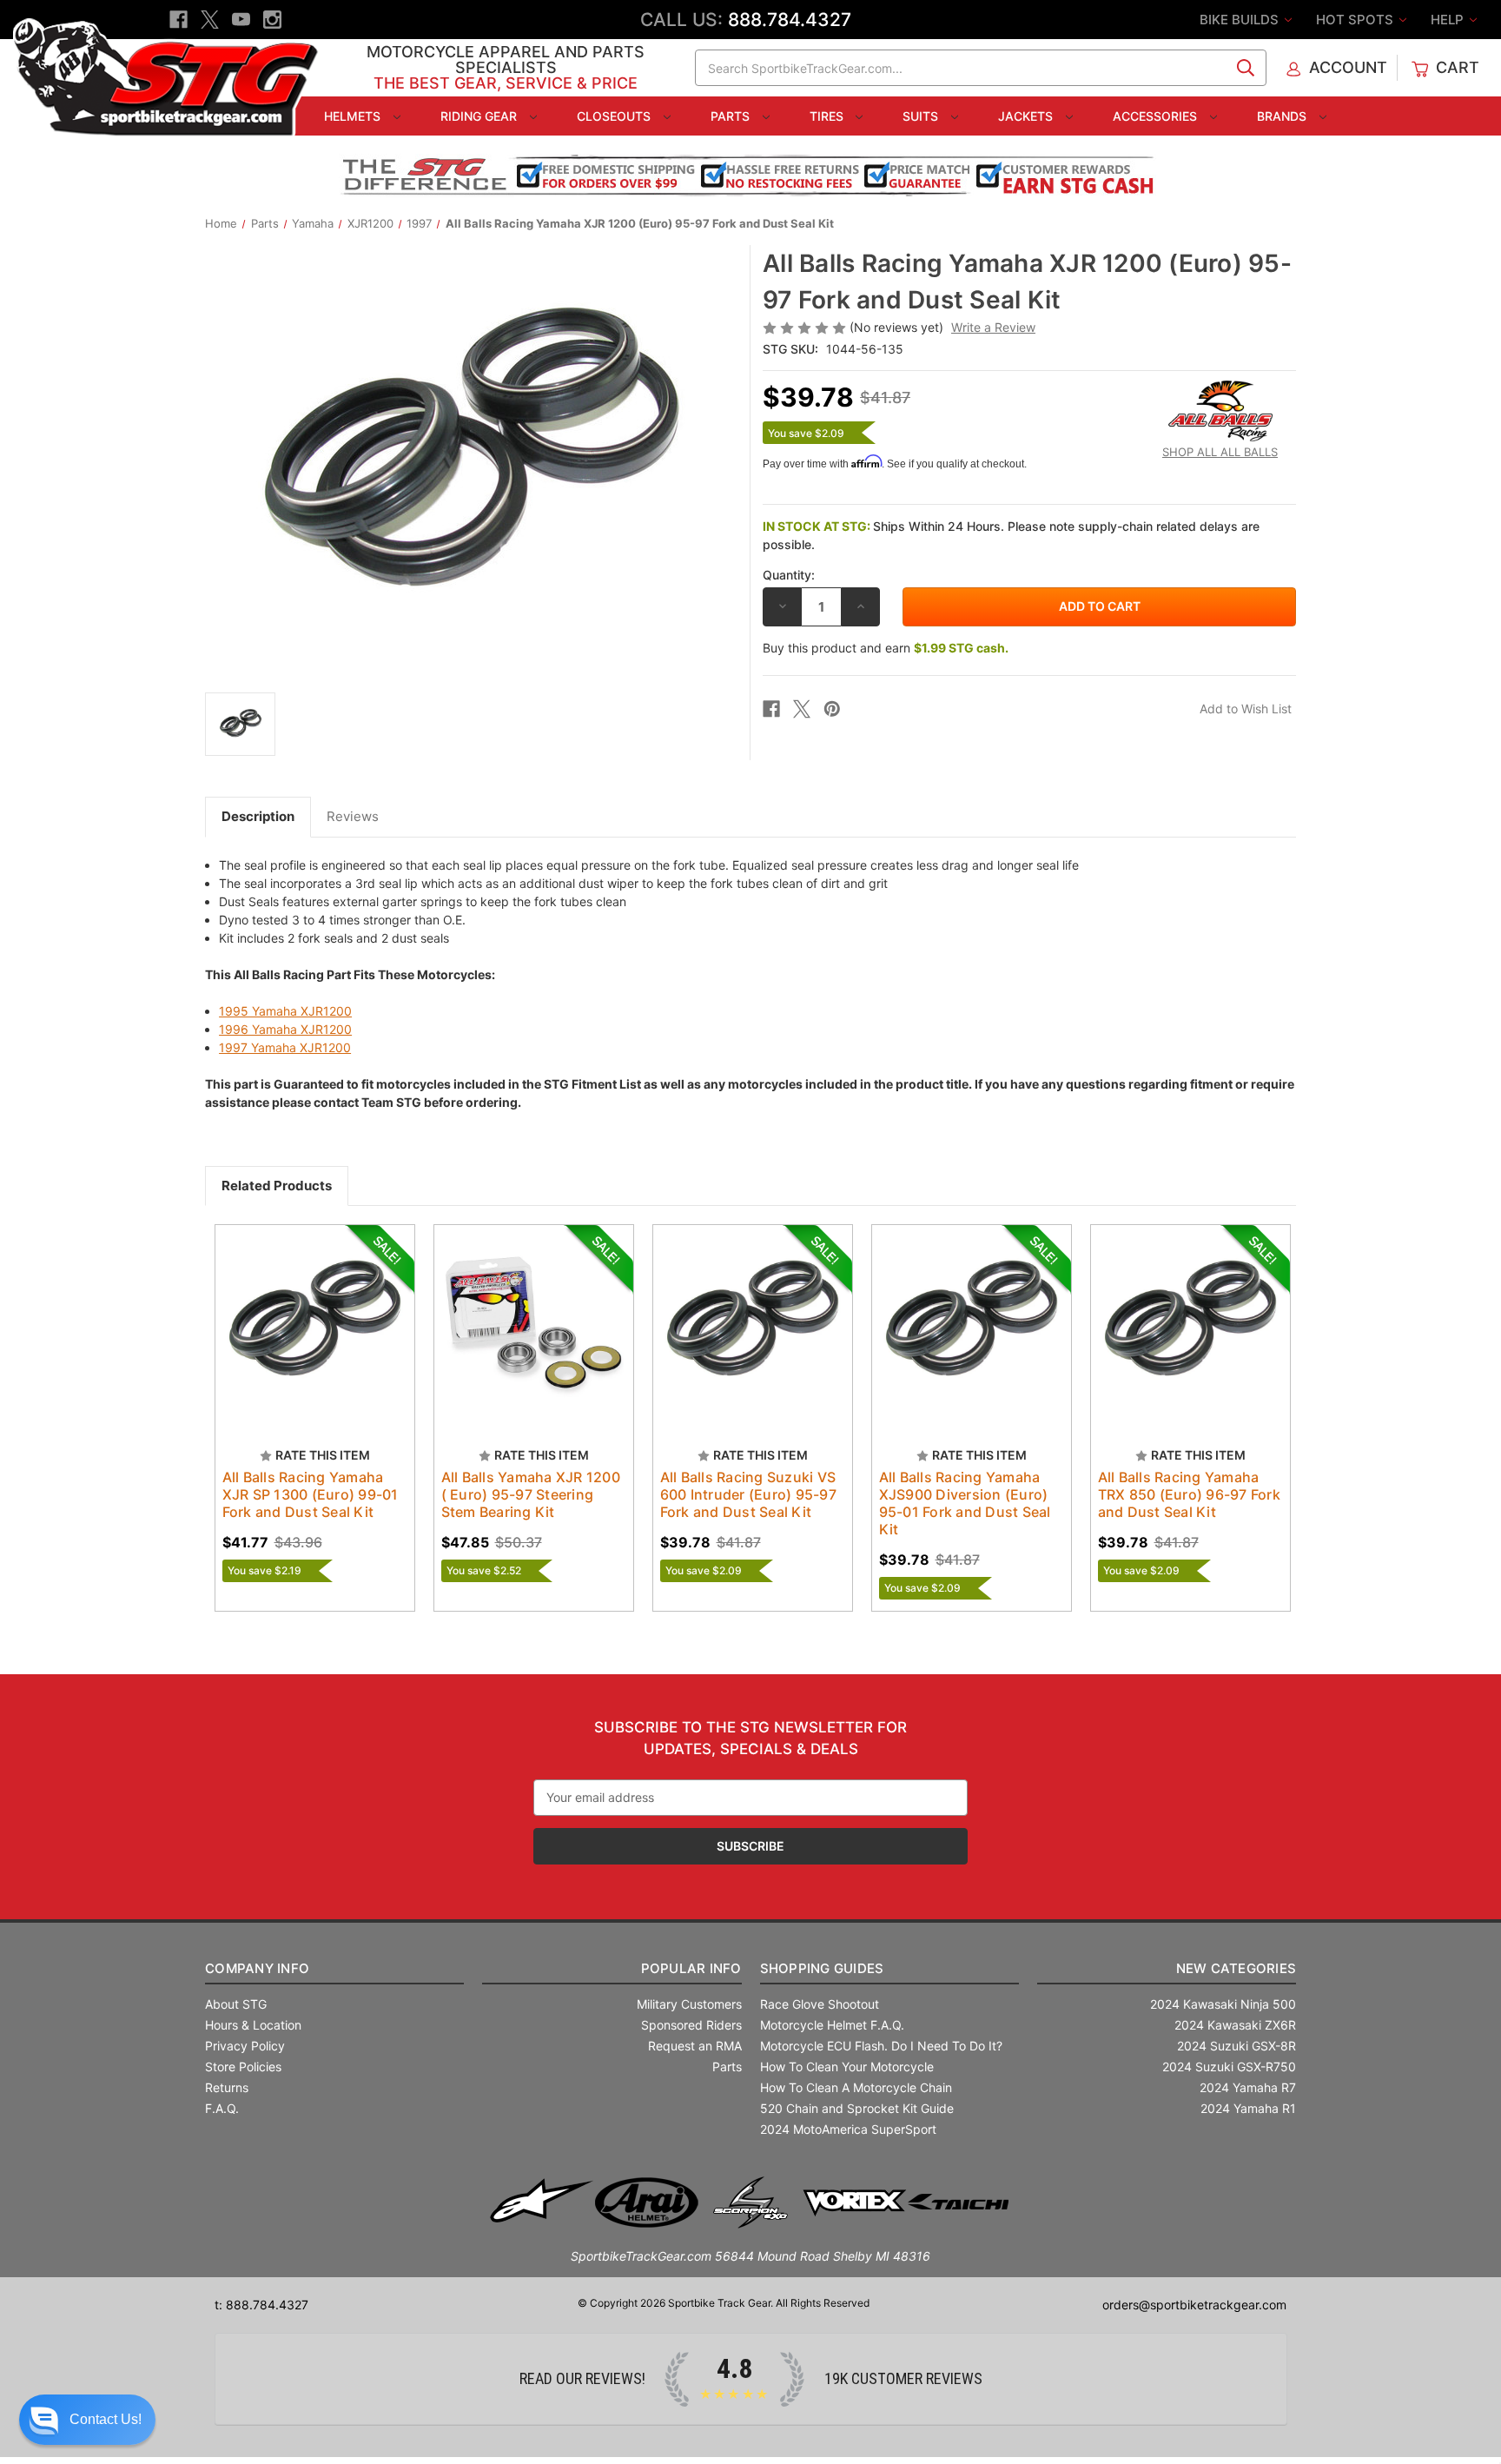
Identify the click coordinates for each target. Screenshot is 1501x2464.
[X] (210, 20)
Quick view (298, 1309)
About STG (236, 2004)
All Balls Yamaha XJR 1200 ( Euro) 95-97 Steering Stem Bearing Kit (531, 1494)
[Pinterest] (832, 709)
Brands (1283, 116)
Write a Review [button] (993, 327)
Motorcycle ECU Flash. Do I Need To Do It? (881, 2046)
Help (1449, 20)
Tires (828, 116)
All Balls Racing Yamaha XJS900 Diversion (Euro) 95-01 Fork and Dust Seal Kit (965, 1503)
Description (258, 816)
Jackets (1027, 116)
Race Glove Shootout (820, 2004)
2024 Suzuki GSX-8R (1237, 2046)
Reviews (353, 816)
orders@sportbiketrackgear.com (1194, 2305)
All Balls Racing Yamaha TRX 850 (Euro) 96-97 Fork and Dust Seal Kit (1189, 1494)
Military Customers (689, 2004)
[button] (87, 2420)
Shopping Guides (822, 1968)
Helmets (354, 116)
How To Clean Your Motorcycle (847, 2067)
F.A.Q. (222, 2108)
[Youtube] (241, 20)
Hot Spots (1356, 20)
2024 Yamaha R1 (1248, 2108)
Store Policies (243, 2067)
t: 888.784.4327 (261, 2305)
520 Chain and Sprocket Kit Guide (857, 2108)
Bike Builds (1241, 20)
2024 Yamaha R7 (1248, 2087)
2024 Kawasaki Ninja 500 (1223, 2004)
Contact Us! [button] (106, 2419)
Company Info (257, 1968)
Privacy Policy (245, 2046)
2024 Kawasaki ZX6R (1235, 2025)
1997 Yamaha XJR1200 (285, 1047)
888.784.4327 (790, 20)
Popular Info (691, 1968)
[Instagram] (272, 20)
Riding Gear (480, 116)
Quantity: (789, 575)
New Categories (1236, 1968)
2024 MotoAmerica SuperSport (848, 2129)
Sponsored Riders (691, 2025)
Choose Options (314, 1340)
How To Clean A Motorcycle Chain (856, 2087)
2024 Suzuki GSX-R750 (1229, 2067)
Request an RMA (695, 2046)
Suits (922, 116)
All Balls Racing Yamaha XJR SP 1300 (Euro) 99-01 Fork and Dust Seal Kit (311, 1494)
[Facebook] (179, 20)
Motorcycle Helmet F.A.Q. (832, 2025)
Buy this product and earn (886, 648)
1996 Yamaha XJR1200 (285, 1029)
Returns (227, 2087)
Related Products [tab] (277, 1186)
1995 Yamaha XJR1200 (285, 1011)
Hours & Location (253, 2025)
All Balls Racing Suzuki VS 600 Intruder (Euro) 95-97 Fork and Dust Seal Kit (748, 1494)
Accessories (1157, 116)
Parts (732, 116)
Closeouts (615, 116)
